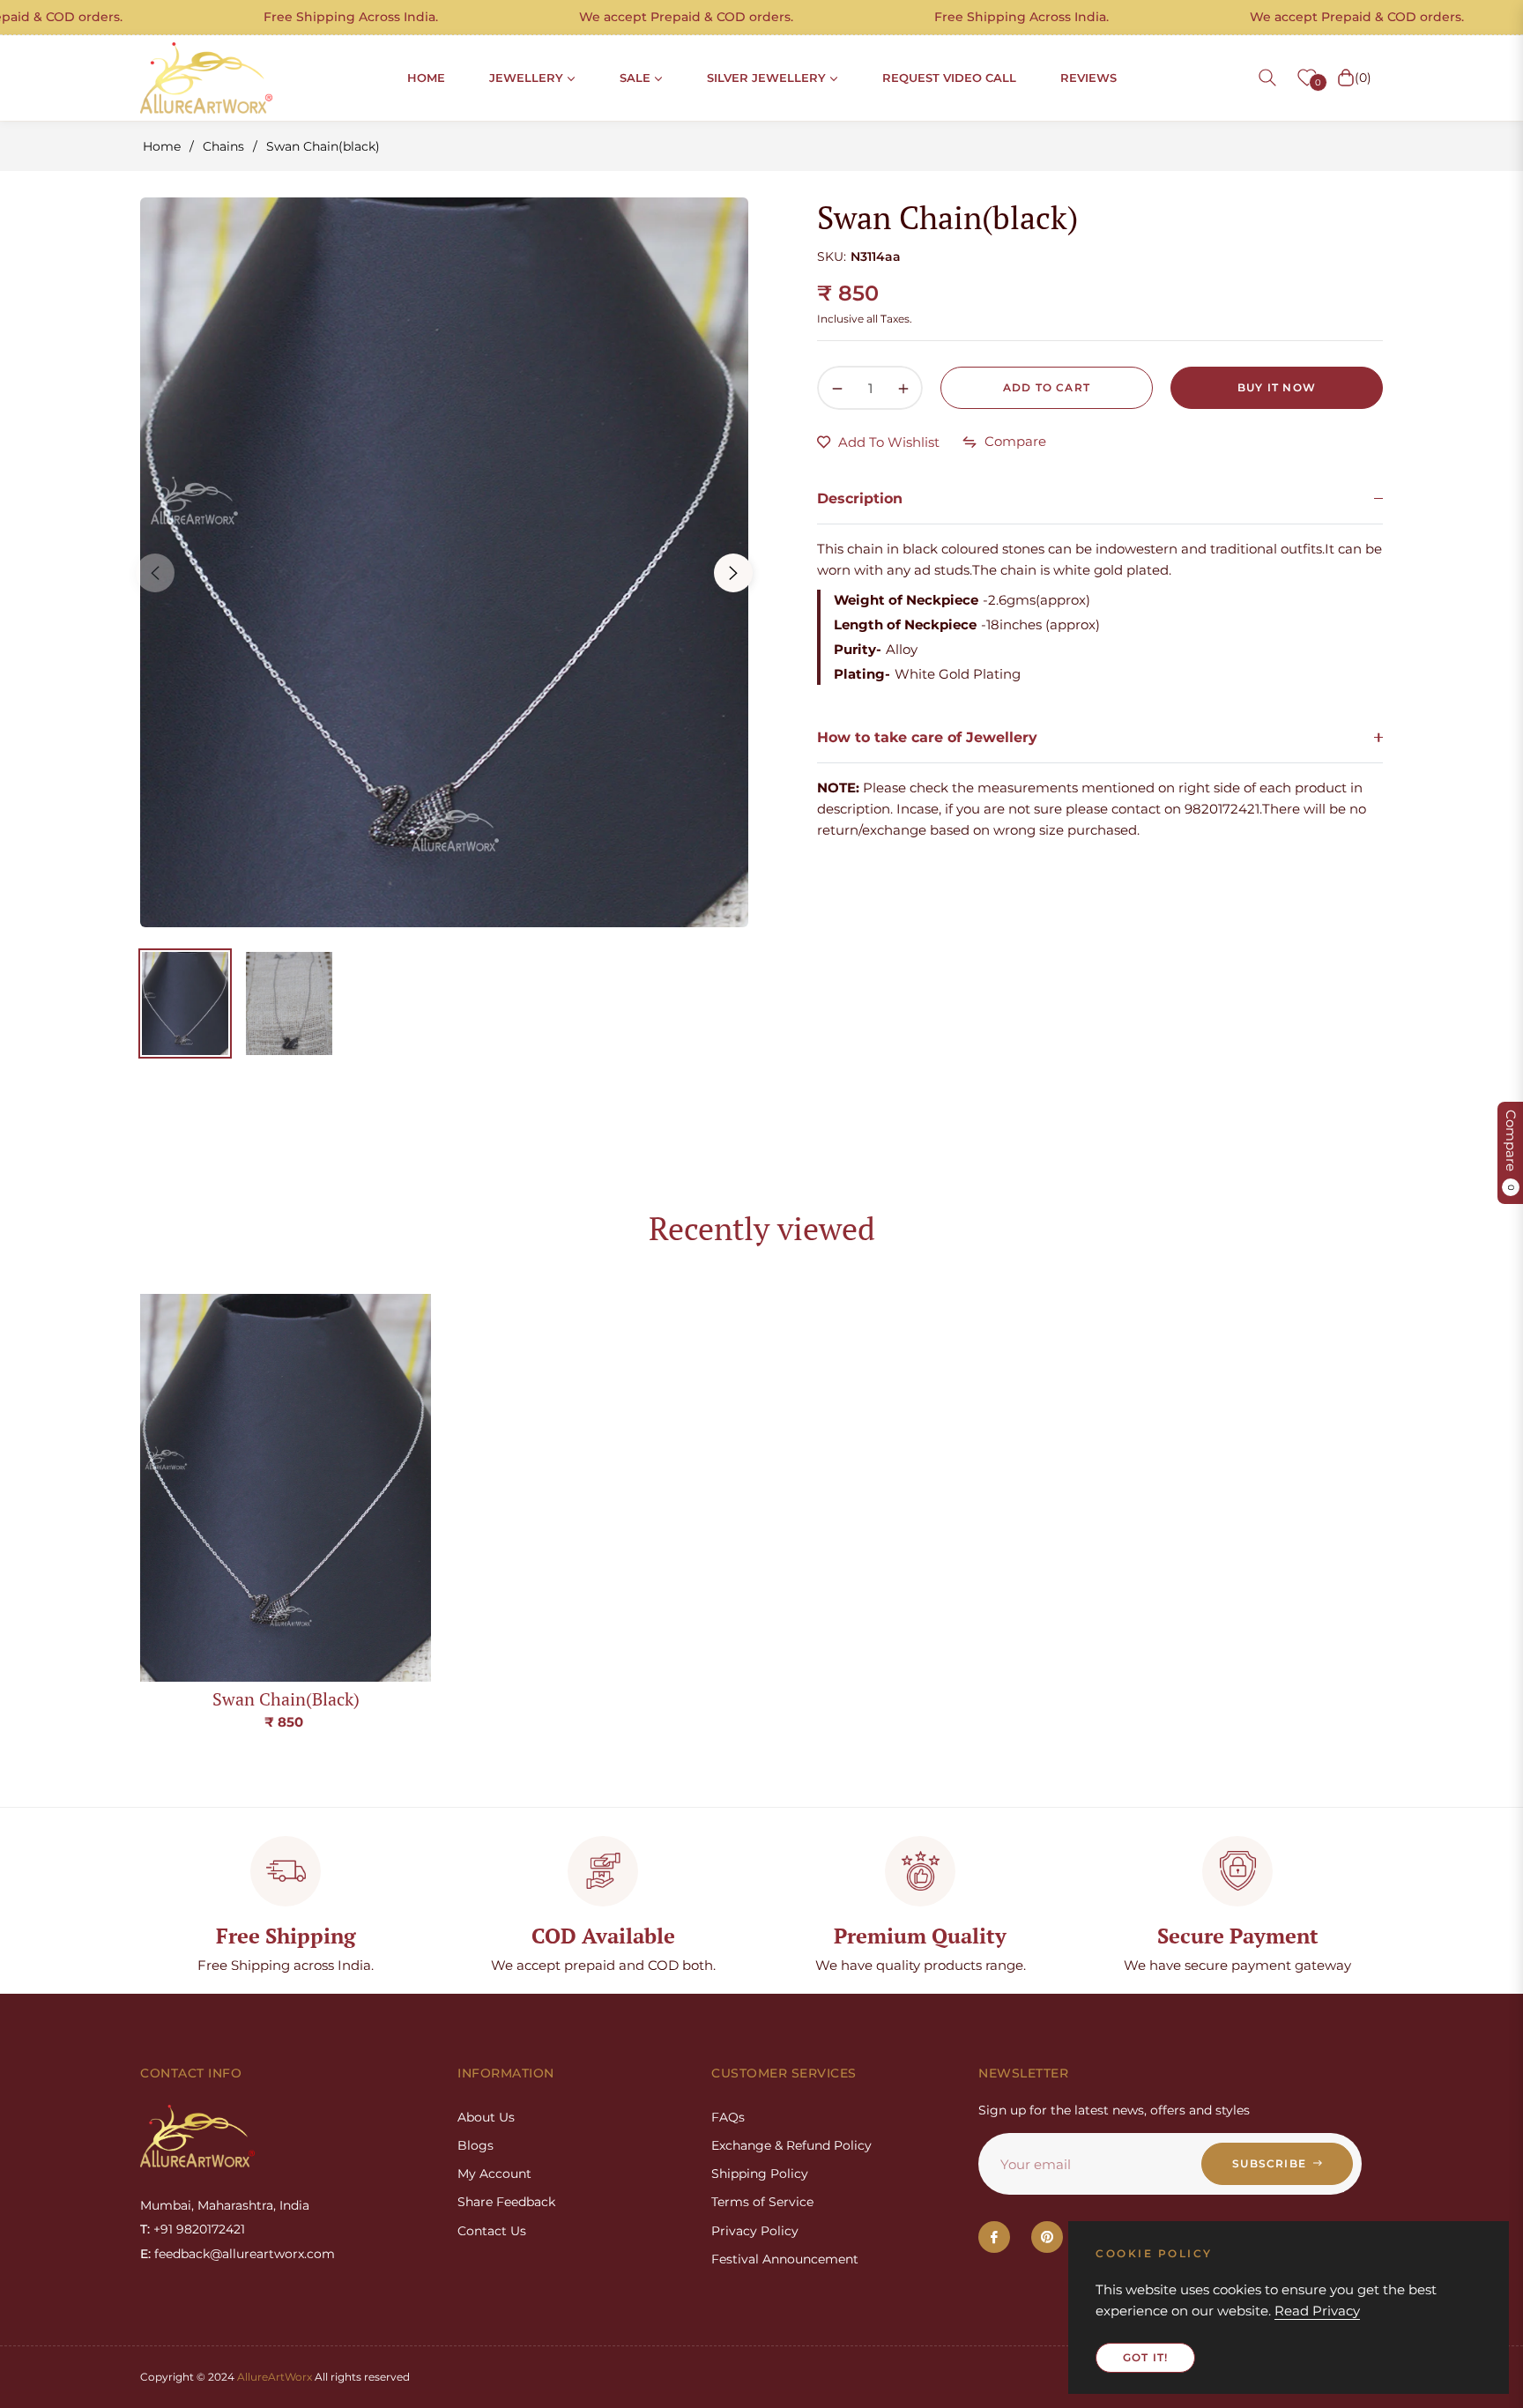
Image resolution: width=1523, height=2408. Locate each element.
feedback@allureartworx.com (245, 2254)
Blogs (475, 2145)
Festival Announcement (785, 2259)
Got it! (1145, 2357)
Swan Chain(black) (286, 1699)
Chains (223, 146)
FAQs (728, 2117)
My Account (494, 2174)
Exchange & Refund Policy (791, 2145)
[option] (444, 562)
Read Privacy (1317, 2311)
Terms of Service (762, 2202)
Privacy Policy (755, 2231)
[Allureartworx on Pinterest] (1047, 2237)
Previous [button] (155, 573)
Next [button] (733, 573)
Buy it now (1277, 387)
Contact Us (492, 2231)
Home (162, 146)
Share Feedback (506, 2202)
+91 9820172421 (199, 2229)
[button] (1267, 78)
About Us (486, 2117)
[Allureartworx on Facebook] (994, 2237)
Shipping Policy (760, 2174)
